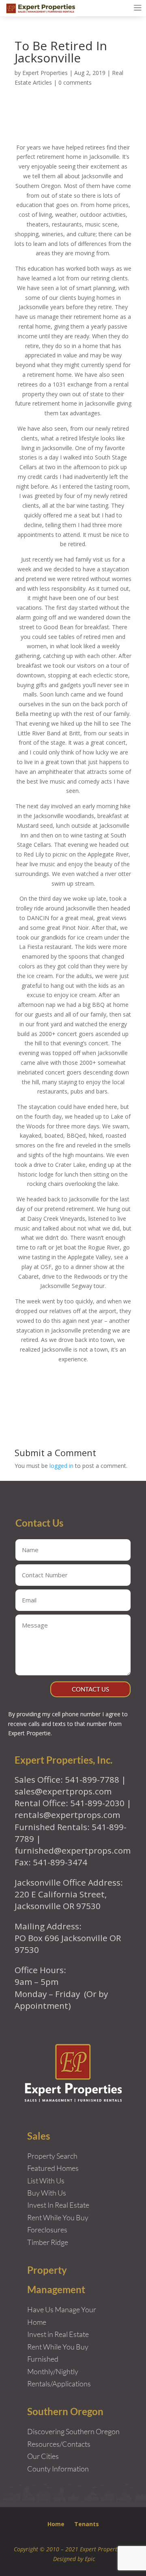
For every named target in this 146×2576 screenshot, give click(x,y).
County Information (58, 2469)
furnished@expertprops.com (73, 1850)
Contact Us (90, 1689)
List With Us (46, 2181)
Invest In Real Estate (58, 2205)
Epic (90, 2559)
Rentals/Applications (59, 2384)
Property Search (52, 2156)
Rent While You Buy (58, 2347)
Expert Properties (45, 73)
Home (56, 2524)
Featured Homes (53, 2168)
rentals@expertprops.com (67, 1815)
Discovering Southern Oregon (73, 2431)
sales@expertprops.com (63, 1791)
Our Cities (43, 2456)
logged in (61, 1466)
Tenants (87, 2524)
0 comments (75, 82)
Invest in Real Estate (58, 2334)
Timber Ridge (48, 2242)
